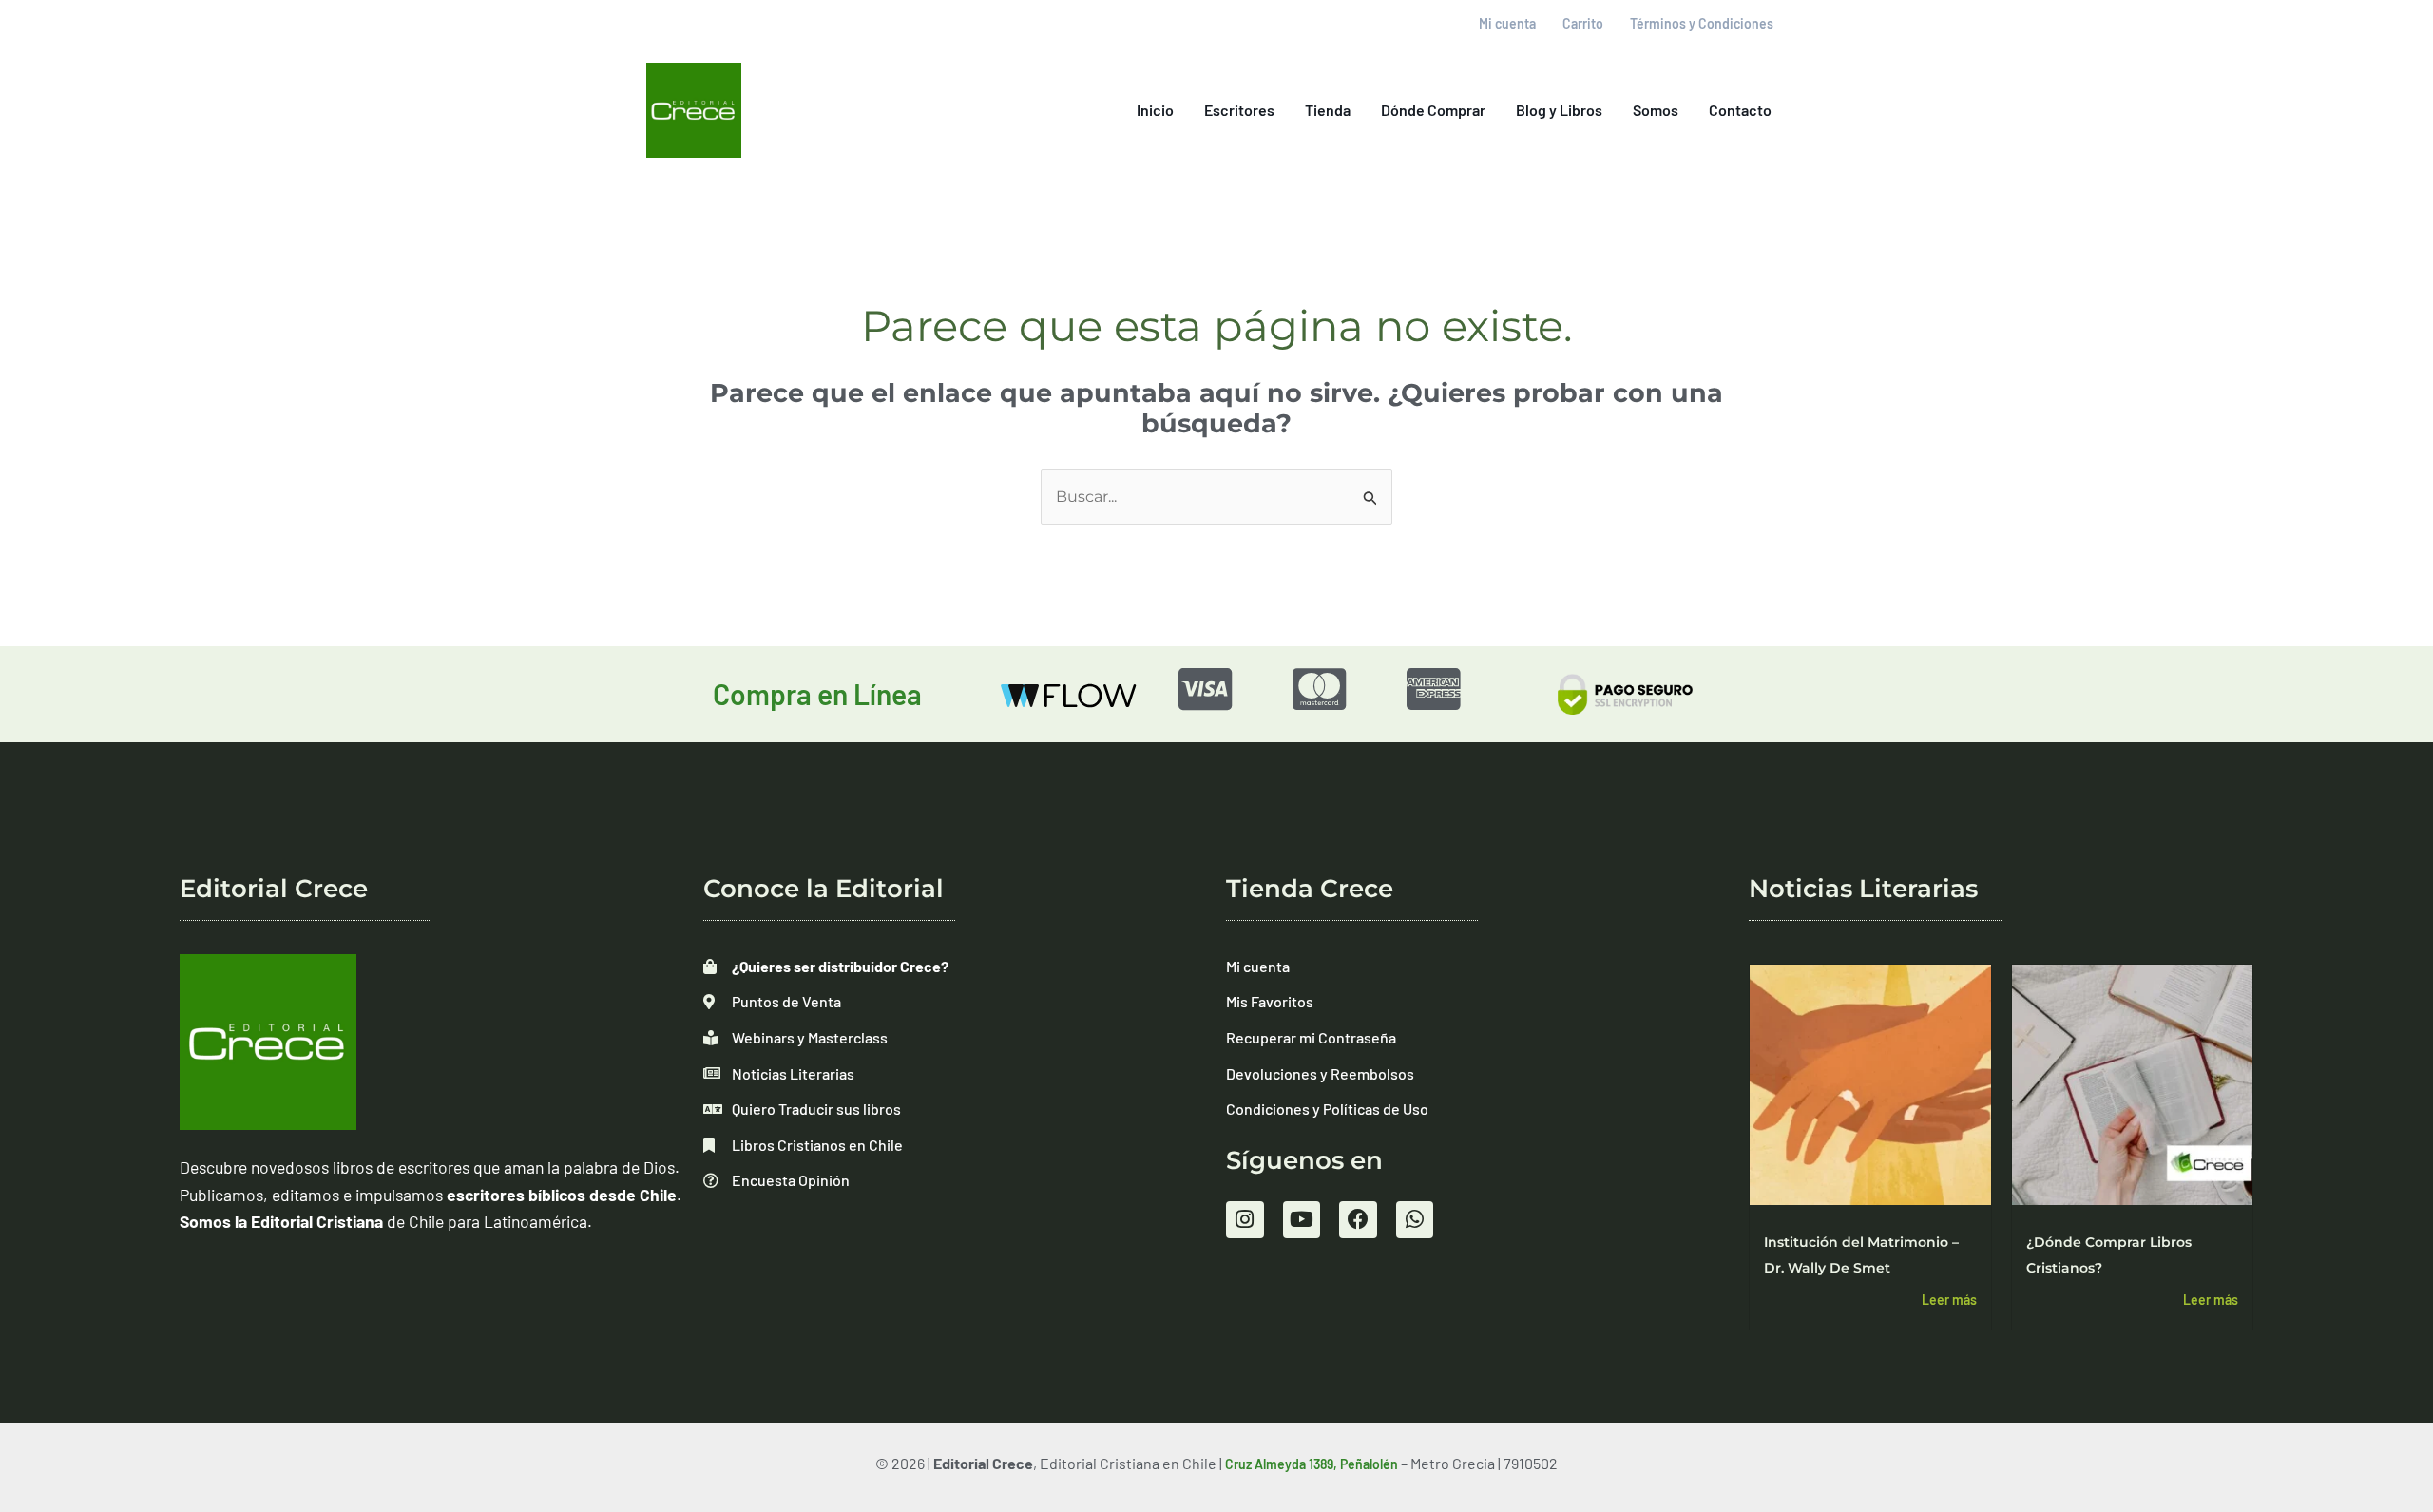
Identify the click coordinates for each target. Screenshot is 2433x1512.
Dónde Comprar (1433, 110)
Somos (1656, 110)
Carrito (1583, 23)
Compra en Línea (817, 694)
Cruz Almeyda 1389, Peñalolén (1312, 1464)
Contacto (1740, 110)
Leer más (1949, 1300)
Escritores (1239, 110)
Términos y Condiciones (1702, 23)
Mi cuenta (1507, 23)
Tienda (1328, 110)
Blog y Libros (1559, 110)
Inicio (1155, 110)
